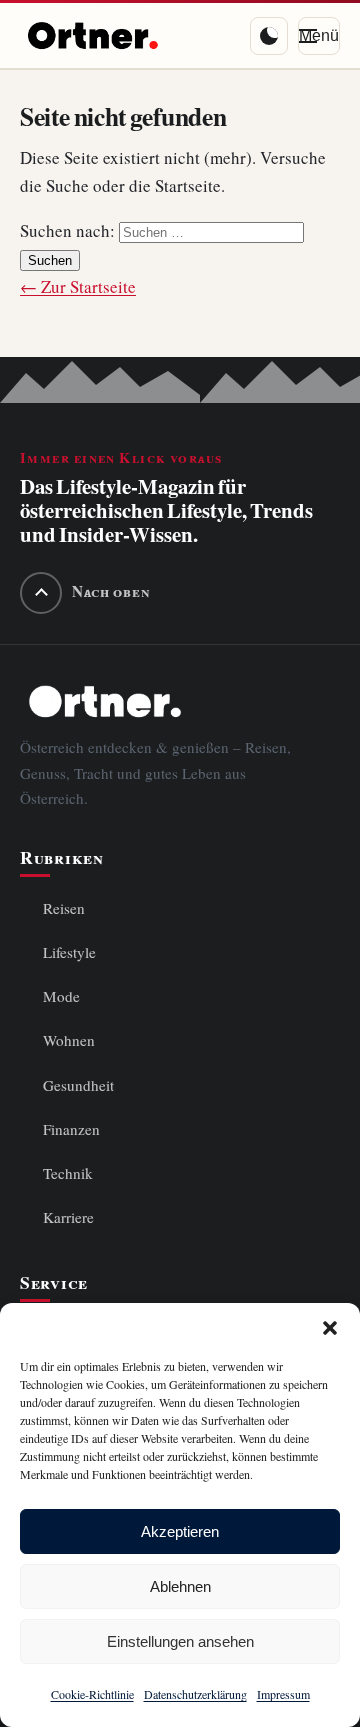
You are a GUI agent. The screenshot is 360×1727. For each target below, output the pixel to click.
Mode (61, 996)
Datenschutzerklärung (195, 1694)
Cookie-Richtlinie (92, 1694)
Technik (68, 1173)
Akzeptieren (180, 1531)
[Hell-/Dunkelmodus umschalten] (269, 36)
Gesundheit (78, 1085)
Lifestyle (69, 952)
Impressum (283, 1694)
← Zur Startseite (78, 287)
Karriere (68, 1217)
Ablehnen (180, 1586)
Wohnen (69, 1040)
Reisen (64, 908)
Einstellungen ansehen (180, 1641)
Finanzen (71, 1129)
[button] (330, 1328)
